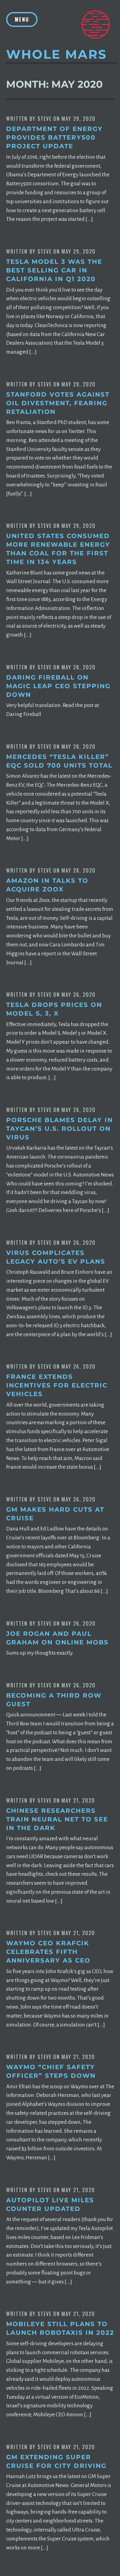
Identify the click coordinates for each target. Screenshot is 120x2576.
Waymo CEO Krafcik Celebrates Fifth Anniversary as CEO (48, 1952)
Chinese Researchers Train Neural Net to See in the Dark (57, 1819)
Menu (22, 19)
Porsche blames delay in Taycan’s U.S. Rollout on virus (60, 1129)
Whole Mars (57, 54)
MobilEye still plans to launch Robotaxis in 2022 (60, 2328)
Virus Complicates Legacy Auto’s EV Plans (56, 1257)
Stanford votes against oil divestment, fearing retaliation (58, 403)
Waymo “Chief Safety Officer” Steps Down (51, 2071)
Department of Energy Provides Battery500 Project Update (54, 137)
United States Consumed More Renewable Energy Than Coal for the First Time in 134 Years (58, 549)
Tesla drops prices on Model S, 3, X (54, 1009)
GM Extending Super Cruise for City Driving (56, 2461)
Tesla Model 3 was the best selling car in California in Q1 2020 (54, 270)
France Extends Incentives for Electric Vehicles (57, 1385)
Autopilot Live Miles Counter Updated (50, 2204)
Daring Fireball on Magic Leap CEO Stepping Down (58, 686)
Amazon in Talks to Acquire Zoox (47, 885)
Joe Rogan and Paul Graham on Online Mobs (57, 1638)
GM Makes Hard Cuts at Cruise (55, 1514)
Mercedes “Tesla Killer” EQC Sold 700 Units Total (59, 761)
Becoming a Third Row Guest (54, 1700)
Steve (45, 119)
